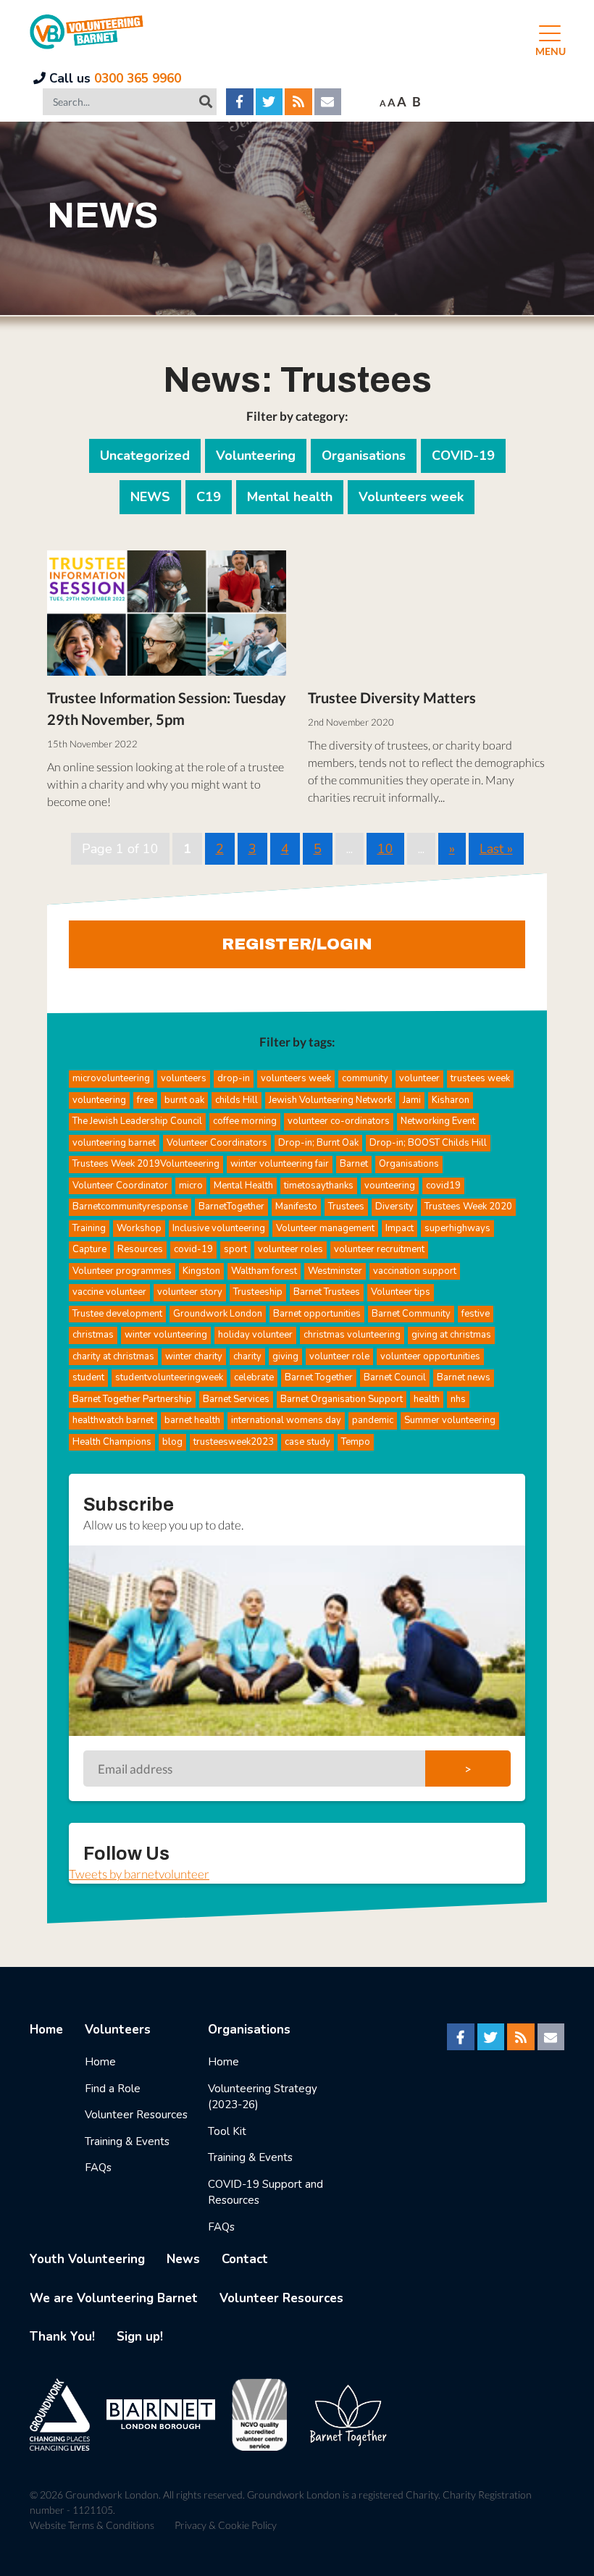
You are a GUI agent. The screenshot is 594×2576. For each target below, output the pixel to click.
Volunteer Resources (136, 2115)
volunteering (99, 1100)
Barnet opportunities (317, 1314)
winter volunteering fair (280, 1164)
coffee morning (245, 1121)
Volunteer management (325, 1228)
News (183, 2259)
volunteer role (339, 1356)
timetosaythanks (319, 1186)
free (145, 1100)
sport (235, 1249)
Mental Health (243, 1186)
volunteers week (296, 1078)
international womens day (286, 1420)
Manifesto (296, 1207)
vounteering (390, 1186)
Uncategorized (145, 456)
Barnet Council (395, 1377)
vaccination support (415, 1271)
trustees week (480, 1078)
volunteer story (190, 1292)
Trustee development (117, 1314)
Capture (89, 1249)
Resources (140, 1249)
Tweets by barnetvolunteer (139, 1874)
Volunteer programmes (122, 1271)
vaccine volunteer (109, 1292)
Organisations (364, 456)
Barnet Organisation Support (342, 1399)
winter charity (194, 1356)
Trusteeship (258, 1292)
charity (247, 1356)
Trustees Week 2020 (468, 1207)
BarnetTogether (231, 1207)
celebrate (254, 1377)
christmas (93, 1335)
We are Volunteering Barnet (114, 2298)
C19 (209, 497)
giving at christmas (451, 1335)
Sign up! (140, 2337)
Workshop (139, 1228)
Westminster (335, 1271)
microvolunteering (111, 1078)
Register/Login (297, 944)
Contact (245, 2259)
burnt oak (184, 1100)
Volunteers (118, 2030)
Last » (496, 849)
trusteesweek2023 (234, 1442)
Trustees (346, 1207)
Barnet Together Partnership (132, 1399)
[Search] (206, 101)
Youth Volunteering (87, 2259)
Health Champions (112, 1442)
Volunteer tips (401, 1292)
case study (308, 1442)
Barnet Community (411, 1314)
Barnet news (464, 1377)
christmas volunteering (352, 1335)
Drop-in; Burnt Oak (318, 1143)
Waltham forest (264, 1271)
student (88, 1377)
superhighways (457, 1228)
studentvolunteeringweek (169, 1377)
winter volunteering (166, 1335)
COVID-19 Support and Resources (265, 2193)
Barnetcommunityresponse (130, 1207)
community (365, 1078)
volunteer (419, 1078)
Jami (412, 1100)
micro (191, 1186)
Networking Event (438, 1121)
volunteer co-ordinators (339, 1121)
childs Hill (237, 1100)
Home (46, 2030)
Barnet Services (236, 1399)
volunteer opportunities (430, 1356)
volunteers (184, 1078)
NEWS (150, 497)
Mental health (290, 497)
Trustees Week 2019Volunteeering (146, 1164)
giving (285, 1356)
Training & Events (127, 2141)
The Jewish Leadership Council (137, 1121)
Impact (400, 1228)
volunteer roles (290, 1249)
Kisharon (451, 1100)
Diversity (394, 1207)
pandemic (373, 1420)
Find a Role (113, 2089)
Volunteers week (411, 497)
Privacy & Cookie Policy (226, 2525)
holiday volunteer (255, 1335)
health (427, 1399)
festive (476, 1314)
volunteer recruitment (379, 1249)
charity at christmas (113, 1356)
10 (385, 849)
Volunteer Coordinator (120, 1186)
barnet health (192, 1420)
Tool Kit (227, 2131)
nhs (458, 1399)
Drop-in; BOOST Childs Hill (428, 1143)
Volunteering (256, 456)
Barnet (354, 1164)
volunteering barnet (114, 1143)
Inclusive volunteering (219, 1228)
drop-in (234, 1078)
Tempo (356, 1442)
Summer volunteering (450, 1420)
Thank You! (62, 2337)
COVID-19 (463, 456)
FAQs (98, 2168)
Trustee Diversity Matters (392, 697)
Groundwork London (218, 1314)
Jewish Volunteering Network (330, 1100)
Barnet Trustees (327, 1292)
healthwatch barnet (113, 1420)
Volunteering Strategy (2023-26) (263, 2097)
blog (172, 1442)
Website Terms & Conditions (92, 2525)
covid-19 (193, 1249)
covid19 (443, 1186)
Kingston (201, 1271)
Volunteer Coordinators (217, 1143)
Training (89, 1228)
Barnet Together (319, 1377)
